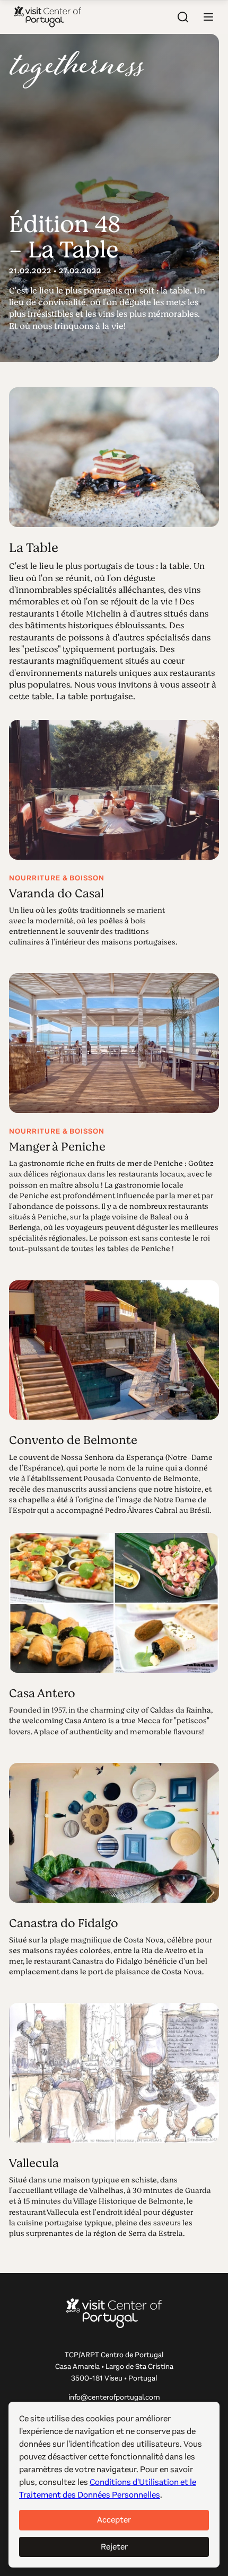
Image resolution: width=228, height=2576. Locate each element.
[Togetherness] (77, 70)
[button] (208, 17)
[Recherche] (183, 17)
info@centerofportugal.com (114, 2397)
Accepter (114, 2520)
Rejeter (114, 2547)
